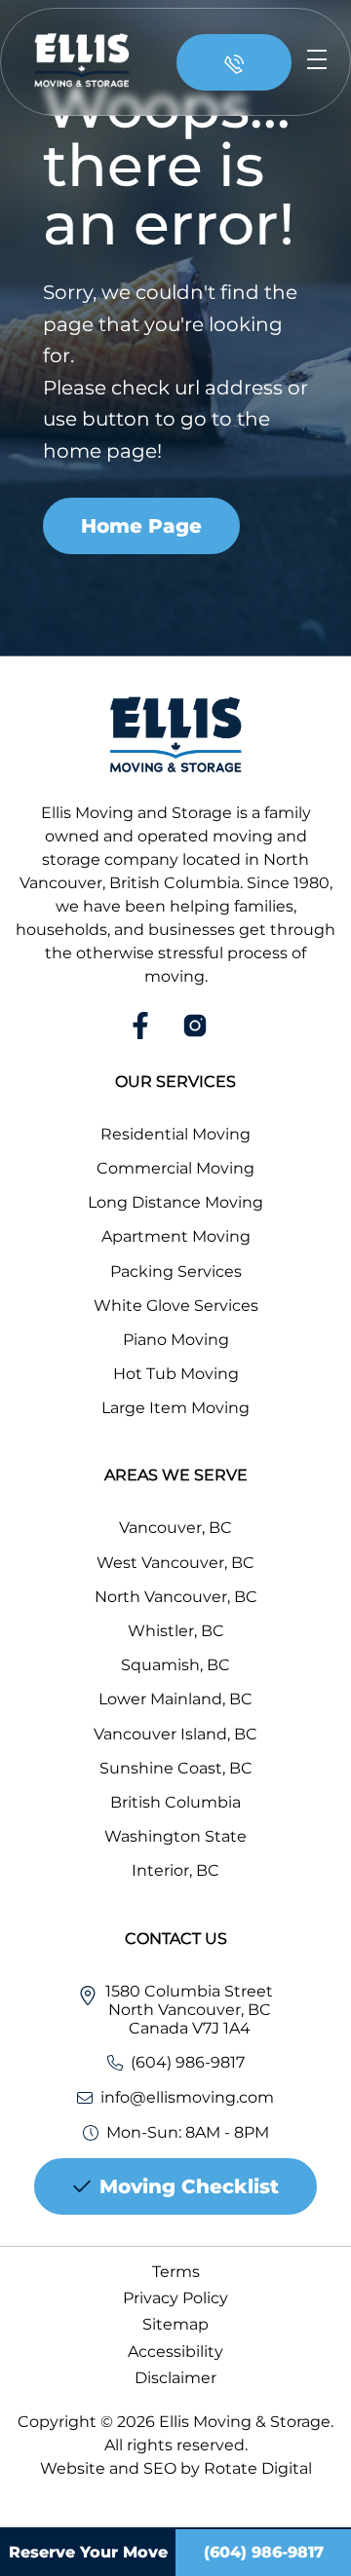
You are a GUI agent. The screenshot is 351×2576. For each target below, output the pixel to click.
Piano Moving (176, 1340)
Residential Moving (175, 1134)
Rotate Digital (258, 2468)
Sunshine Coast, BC (176, 1768)
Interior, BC (175, 1870)
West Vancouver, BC (175, 1563)
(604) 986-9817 (188, 2062)
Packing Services (176, 1271)
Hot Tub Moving (176, 1374)
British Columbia (175, 1802)
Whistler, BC (176, 1631)
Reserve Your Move (88, 2552)
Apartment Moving (176, 1236)
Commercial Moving (175, 1168)
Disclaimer (175, 2378)
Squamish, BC (175, 1665)
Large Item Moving (175, 1408)
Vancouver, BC (175, 1528)
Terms (176, 2272)
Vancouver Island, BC (175, 1734)
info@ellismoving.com (187, 2097)
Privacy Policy (175, 2298)
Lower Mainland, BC (175, 1699)
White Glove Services (176, 1306)
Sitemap (175, 2324)
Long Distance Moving (175, 1202)
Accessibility (175, 2352)
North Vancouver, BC (176, 1597)
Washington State (175, 1836)
